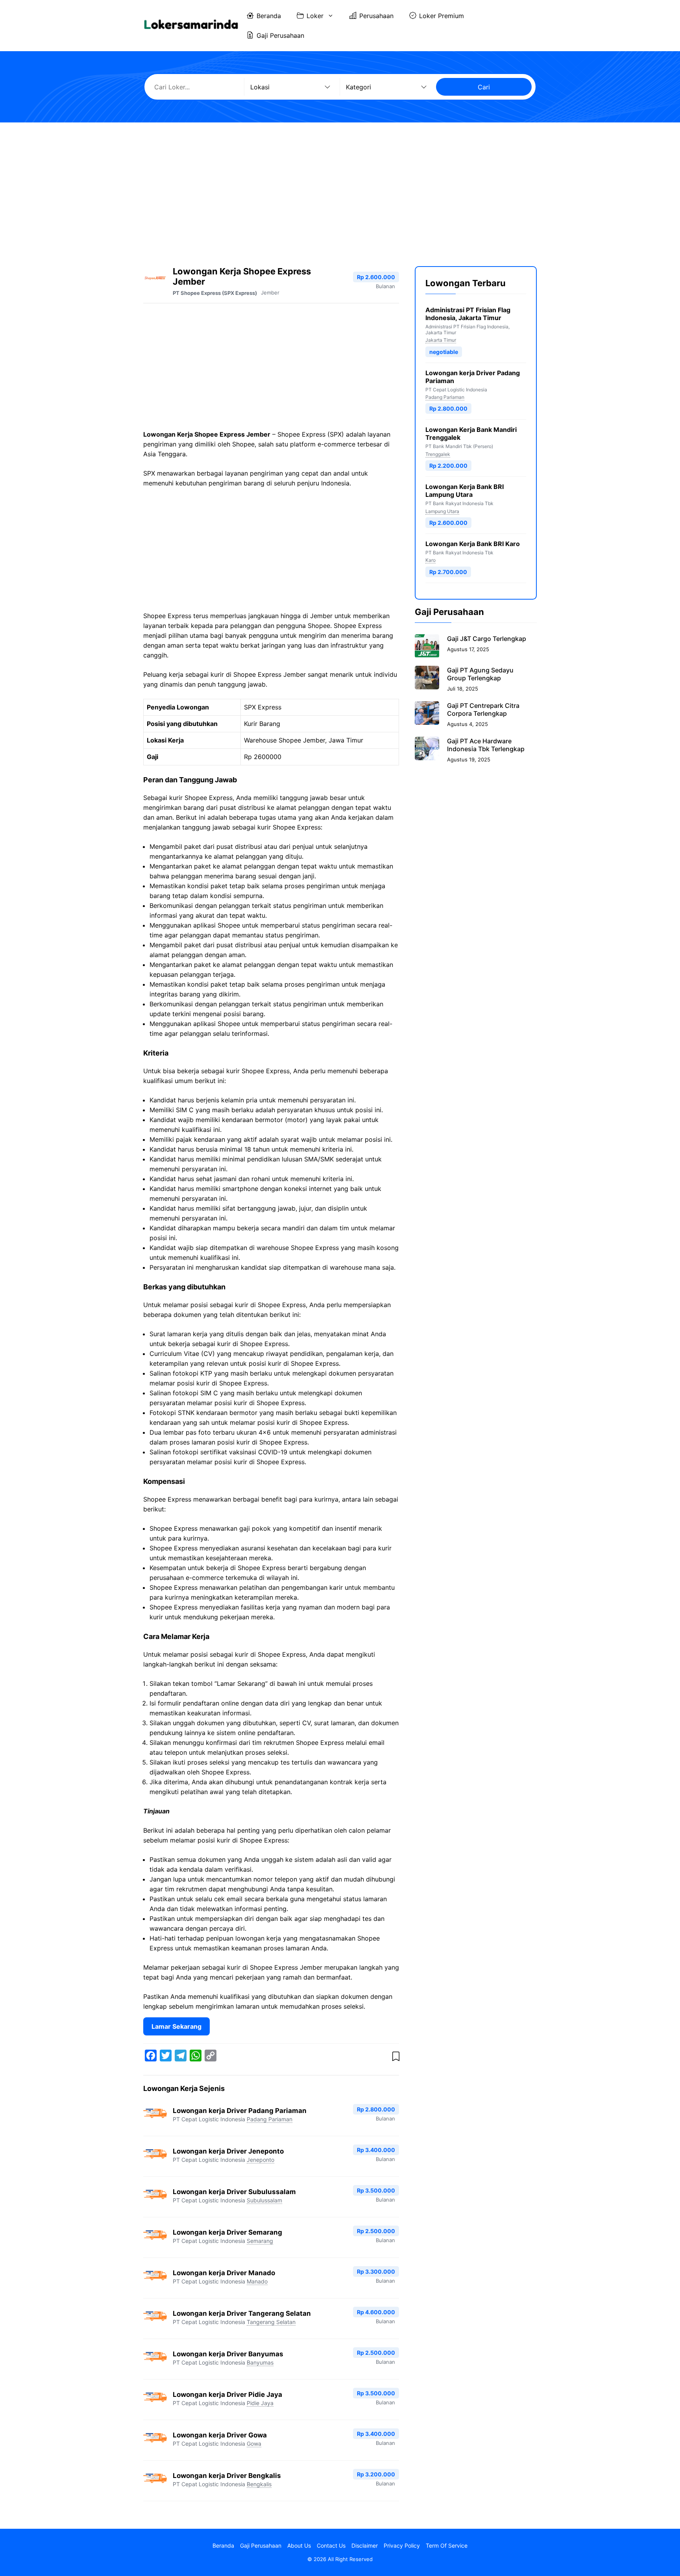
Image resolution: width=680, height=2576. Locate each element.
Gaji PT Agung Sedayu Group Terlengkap (480, 674)
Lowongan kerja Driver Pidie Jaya (227, 2395)
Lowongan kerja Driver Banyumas (228, 2354)
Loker (315, 16)
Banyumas (260, 2362)
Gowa (254, 2444)
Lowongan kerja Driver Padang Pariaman (240, 2111)
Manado (257, 2281)
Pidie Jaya (260, 2403)
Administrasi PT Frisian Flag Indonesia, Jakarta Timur (468, 314)
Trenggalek (438, 454)
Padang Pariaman (270, 2119)
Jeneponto (261, 2160)
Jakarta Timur (441, 340)
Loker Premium (442, 16)
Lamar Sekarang (176, 2026)
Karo (431, 560)
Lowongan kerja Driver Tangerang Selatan (242, 2313)
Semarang (260, 2241)
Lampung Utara (442, 511)
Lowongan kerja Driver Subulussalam (234, 2192)
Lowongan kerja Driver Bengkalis (227, 2476)
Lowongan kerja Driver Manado (224, 2273)
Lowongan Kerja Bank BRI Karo (473, 544)
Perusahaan (376, 16)
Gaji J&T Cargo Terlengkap (487, 638)
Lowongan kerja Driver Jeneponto (228, 2151)
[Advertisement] (340, 187)
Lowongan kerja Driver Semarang (227, 2232)
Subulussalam (264, 2200)
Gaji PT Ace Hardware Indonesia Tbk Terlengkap (486, 744)
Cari (484, 87)
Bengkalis (259, 2484)
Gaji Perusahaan (280, 35)
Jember (270, 293)
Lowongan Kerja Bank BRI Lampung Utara (465, 491)
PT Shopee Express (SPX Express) (215, 293)
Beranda (269, 16)
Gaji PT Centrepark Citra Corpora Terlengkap (483, 709)
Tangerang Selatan (271, 2322)
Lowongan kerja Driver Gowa (220, 2435)
